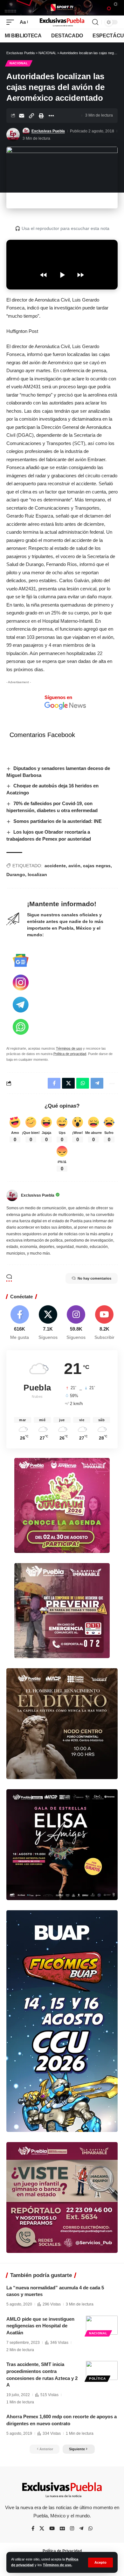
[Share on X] (68, 1083)
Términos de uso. (58, 2565)
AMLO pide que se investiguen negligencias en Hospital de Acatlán (40, 2326)
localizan (37, 875)
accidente (55, 866)
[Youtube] (104, 1323)
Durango (16, 875)
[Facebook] (20, 1323)
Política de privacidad (70, 1054)
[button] (100, 2563)
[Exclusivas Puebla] (62, 22)
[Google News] (62, 2529)
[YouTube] (52, 2529)
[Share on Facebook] (54, 1083)
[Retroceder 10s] (44, 275)
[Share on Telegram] (97, 1083)
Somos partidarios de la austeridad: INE (58, 821)
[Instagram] (76, 1323)
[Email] (22, 116)
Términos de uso (69, 1048)
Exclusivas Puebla (48, 131)
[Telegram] (81, 2529)
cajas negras (97, 866)
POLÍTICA (97, 2379)
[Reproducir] (62, 275)
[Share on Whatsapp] (83, 1083)
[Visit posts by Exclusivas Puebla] (13, 135)
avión (74, 866)
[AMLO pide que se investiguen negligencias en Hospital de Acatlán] (102, 2325)
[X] (48, 1323)
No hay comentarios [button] (94, 1278)
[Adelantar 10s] (80, 275)
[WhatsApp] (90, 2529)
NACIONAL (19, 63)
